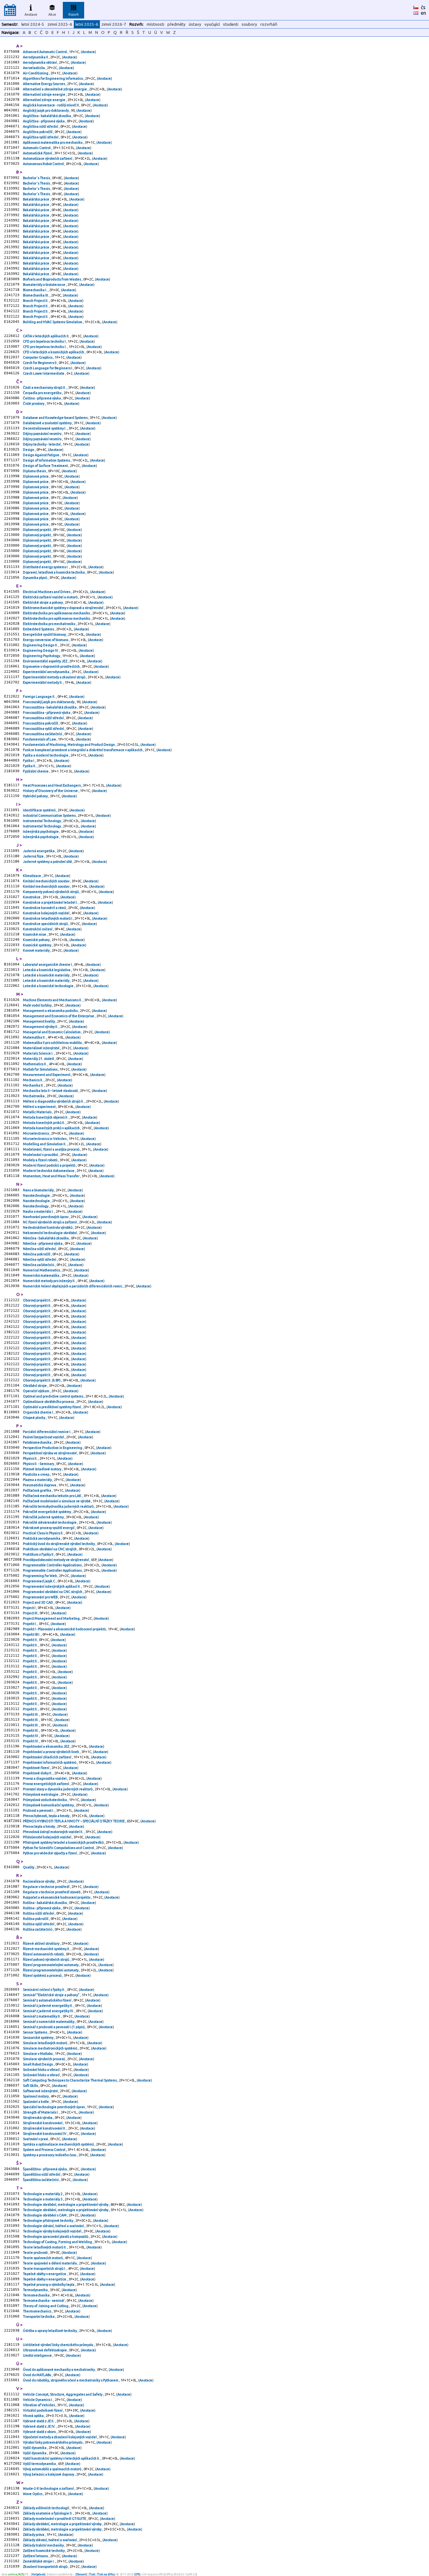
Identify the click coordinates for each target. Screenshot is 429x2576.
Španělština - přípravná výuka (45, 2169)
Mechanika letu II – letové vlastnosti (51, 1091)
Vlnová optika (34, 2416)
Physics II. (30, 1458)
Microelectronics (36, 1133)
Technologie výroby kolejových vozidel (52, 2231)
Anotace (31, 14)
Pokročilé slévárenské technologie (50, 1522)
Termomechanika (37, 2295)
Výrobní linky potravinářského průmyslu (53, 2442)
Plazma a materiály (38, 1480)
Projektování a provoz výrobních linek (51, 1752)
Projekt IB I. (32, 1634)
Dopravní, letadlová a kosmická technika (54, 572)
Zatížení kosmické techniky (44, 2551)
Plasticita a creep (36, 1474)
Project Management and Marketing (52, 1618)
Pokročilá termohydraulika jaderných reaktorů (59, 1506)
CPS (137, 2574)
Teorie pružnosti (36, 2253)
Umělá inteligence (38, 2355)
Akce (52, 14)
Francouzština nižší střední (44, 718)
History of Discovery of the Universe (51, 791)
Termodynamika (36, 2290)
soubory (249, 24)
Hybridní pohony (36, 796)
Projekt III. (31, 1714)
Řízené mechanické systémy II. (47, 1949)
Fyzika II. (30, 766)
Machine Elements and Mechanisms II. (53, 1000)
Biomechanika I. (35, 290)
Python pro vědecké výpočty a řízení (50, 1853)
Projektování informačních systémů (50, 1762)
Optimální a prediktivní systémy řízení (52, 1407)
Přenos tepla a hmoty (39, 1826)
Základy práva (34, 2535)
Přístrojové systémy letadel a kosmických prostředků (64, 1842)
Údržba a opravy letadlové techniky (50, 2331)
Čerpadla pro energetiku (43, 393)
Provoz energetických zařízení (46, 1784)
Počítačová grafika (37, 1490)
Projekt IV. (31, 1736)
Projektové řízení (36, 1768)
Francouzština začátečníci (43, 734)
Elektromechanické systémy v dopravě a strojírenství (63, 608)
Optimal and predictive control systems (53, 1396)
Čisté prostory (34, 404)
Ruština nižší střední (39, 1913)
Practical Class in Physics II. (43, 1533)
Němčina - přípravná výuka (43, 1243)
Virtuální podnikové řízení (43, 2410)
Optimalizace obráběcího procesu (49, 1402)
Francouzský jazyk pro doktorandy (49, 702)
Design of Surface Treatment (46, 466)
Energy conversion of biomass (46, 640)
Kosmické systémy (37, 945)
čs (423, 7)
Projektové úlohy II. (38, 1773)
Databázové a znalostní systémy (48, 423)
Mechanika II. (34, 1085)
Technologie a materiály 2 (43, 2194)
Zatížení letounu (36, 2556)
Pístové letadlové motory (42, 1469)
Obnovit (81, 2574)
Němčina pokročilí (37, 1254)
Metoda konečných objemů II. (46, 1117)
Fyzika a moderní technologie (46, 755)
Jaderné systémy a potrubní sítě (48, 862)
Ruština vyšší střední (39, 1924)
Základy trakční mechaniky (44, 2545)
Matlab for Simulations (41, 1069)
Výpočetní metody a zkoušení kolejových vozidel (60, 2437)
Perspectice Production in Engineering (53, 1448)
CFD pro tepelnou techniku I (45, 341)
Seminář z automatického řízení (47, 2000)
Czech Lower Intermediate (44, 373)
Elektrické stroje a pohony (43, 602)
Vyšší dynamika (35, 2448)
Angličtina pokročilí (38, 132)
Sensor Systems (35, 2032)
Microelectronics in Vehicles (45, 1139)
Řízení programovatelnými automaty (51, 1965)
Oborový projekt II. (37, 1300)
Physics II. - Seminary (39, 1464)
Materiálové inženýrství (41, 1048)
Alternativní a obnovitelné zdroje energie (55, 89)
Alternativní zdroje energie (44, 94)
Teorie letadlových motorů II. (45, 2247)
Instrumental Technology (42, 821)
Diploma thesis (35, 471)
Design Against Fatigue (41, 455)
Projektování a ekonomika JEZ (46, 1746)
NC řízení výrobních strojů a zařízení (50, 1222)
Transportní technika (39, 2317)
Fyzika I (29, 761)
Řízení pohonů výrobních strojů (46, 1959)
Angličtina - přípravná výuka (44, 121)
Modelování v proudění (41, 1155)
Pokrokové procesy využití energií (49, 1528)
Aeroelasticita (34, 68)
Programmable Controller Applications (53, 1565)
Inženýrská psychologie (41, 831)
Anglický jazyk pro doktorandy (46, 110)
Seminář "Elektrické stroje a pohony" (52, 1995)
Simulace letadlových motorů (45, 2043)
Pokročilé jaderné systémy (44, 1517)
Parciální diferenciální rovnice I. (47, 1432)
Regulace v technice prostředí (46, 1887)
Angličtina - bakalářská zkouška (47, 116)
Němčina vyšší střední (40, 1259)
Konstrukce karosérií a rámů (45, 908)
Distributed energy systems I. (46, 567)
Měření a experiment (40, 1107)
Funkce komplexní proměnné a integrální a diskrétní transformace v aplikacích (83, 750)
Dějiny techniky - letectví (42, 444)
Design (29, 450)
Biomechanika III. (36, 295)
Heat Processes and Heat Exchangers (52, 785)
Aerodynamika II (36, 57)
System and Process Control (44, 2150)
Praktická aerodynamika (42, 1538)
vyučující (212, 24)
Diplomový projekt (37, 530)
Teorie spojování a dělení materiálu (50, 2263)
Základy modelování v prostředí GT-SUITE (55, 2519)
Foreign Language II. (39, 697)
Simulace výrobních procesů (44, 2059)
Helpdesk (38, 2574)
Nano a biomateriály (39, 1190)
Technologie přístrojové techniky (48, 2221)
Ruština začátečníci (38, 1929)
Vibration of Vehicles (39, 2405)
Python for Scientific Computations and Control (59, 1848)
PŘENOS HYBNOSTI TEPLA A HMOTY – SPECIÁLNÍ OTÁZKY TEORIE (74, 1821)
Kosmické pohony (37, 940)
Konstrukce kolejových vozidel (46, 913)
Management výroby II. (41, 1027)
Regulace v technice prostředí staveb (52, 1892)
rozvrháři (269, 24)
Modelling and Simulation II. (45, 1144)
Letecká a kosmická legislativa (47, 970)
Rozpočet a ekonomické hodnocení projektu (57, 1897)
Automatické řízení (38, 153)
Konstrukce (32, 897)
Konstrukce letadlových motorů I (48, 918)
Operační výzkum (36, 1391)
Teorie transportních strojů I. (45, 2269)
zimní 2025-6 (60, 24)
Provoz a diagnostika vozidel (45, 1778)
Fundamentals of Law (40, 739)
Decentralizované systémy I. (45, 428)
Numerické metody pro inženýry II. (49, 1281)
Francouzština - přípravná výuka (47, 713)
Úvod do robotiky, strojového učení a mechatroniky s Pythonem (71, 2380)
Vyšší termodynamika (40, 2464)
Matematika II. (35, 1037)
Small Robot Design (38, 2064)
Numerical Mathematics (42, 1270)
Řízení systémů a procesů (43, 1975)
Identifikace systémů (40, 810)
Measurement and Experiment (47, 1075)
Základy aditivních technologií (46, 2508)
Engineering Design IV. (41, 650)
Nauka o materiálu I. (39, 1211)
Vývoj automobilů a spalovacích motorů (52, 2469)
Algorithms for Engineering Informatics (53, 78)
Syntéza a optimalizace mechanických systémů (59, 2144)
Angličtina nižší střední (41, 126)
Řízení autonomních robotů (44, 1954)
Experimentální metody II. (43, 682)
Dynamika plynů (35, 578)
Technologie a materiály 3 (43, 2199)
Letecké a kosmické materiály (46, 975)
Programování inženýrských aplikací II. (52, 1586)
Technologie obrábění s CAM (45, 2215)
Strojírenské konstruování (43, 2123)
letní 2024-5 (33, 24)
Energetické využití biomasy (45, 634)
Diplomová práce (36, 476)
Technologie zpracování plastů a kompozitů (56, 2237)
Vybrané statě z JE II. (39, 2421)
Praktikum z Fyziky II (38, 1554)
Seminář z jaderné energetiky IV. (49, 2011)
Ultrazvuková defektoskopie (45, 2350)
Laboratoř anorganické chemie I (48, 965)
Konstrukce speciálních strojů (46, 924)
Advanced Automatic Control (45, 52)
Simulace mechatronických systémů (50, 2048)
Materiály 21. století (39, 1059)
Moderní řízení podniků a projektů (49, 1165)
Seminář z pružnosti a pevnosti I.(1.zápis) (54, 2027)
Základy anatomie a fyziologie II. (48, 2513)
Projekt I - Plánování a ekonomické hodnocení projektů (65, 1629)
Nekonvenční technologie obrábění (50, 1233)
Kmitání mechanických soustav (46, 881)
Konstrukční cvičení (38, 929)
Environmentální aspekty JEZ (45, 661)
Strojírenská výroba (38, 2118)
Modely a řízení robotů (41, 1160)
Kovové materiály (37, 950)
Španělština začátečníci (41, 2180)
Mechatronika (34, 1096)
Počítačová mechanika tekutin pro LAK (52, 1496)
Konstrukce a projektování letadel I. (51, 902)
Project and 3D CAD (38, 1602)
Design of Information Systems (47, 460)
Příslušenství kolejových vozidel (47, 1837)
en (424, 13)
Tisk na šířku (106, 2574)
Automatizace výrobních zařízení (48, 158)
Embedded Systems (39, 629)
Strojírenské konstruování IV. (45, 2134)
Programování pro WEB (41, 1597)
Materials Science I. (38, 1053)
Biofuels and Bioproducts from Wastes (52, 279)
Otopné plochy (34, 1418)
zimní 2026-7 (114, 24)
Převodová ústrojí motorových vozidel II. (53, 1832)
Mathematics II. (35, 1064)
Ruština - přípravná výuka (42, 1908)
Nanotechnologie (37, 1195)
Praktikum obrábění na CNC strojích (50, 1549)
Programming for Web (40, 1576)
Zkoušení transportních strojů (46, 2567)
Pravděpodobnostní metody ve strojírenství (56, 1560)
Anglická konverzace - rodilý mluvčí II (51, 105)
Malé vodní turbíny (38, 1005)
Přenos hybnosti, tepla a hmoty (46, 1816)
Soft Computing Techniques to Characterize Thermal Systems (70, 2080)
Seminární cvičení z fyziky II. (44, 1990)
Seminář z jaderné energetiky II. (48, 2006)
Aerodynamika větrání (40, 62)
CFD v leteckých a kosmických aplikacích (54, 352)
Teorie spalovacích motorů (43, 2258)
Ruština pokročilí (36, 1919)
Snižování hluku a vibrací (42, 2070)
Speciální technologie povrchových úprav (54, 2107)
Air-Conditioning (36, 73)
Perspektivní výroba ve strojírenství (50, 1453)
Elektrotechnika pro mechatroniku (49, 624)
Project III (30, 1613)
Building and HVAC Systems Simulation (53, 322)
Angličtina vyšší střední (41, 137)
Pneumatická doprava (40, 1485)
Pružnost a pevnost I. (39, 1810)
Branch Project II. (36, 301)
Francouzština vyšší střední (44, 729)
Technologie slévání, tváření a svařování (54, 2226)
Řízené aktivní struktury (41, 1943)
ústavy (195, 24)
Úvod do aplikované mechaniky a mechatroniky (59, 2370)
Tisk (92, 2574)
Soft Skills (31, 2086)
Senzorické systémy (38, 2038)
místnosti (155, 24)
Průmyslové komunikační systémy (49, 1805)
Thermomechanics (37, 2311)
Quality (29, 1867)
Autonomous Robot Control (44, 164)
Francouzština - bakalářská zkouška (50, 707)
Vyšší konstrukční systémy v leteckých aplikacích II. (62, 2458)
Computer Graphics (38, 357)
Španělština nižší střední (42, 2174)
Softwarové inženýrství (41, 2091)
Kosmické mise (35, 934)
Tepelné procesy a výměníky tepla (49, 2285)
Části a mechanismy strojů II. (45, 387)
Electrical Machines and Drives (47, 592)
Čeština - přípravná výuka (42, 398)
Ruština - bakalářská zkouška (45, 1903)
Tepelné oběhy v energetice (45, 2274)
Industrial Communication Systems (50, 815)
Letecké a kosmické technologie (49, 986)
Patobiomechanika (38, 1442)
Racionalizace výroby (39, 1881)
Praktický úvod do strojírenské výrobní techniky (59, 1544)
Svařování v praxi (36, 2139)
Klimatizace (32, 876)
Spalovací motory (36, 2096)
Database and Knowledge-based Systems (56, 418)
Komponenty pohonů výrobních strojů (51, 892)
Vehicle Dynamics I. (38, 2400)
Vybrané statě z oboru (40, 2432)
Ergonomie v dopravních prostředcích (52, 666)
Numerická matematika (41, 1275)
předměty (176, 24)
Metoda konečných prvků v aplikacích (52, 1128)
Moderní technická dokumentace (49, 1171)
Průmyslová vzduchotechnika (45, 1800)
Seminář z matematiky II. (42, 2016)
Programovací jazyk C (39, 1581)
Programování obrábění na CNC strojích (53, 1592)
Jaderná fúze (34, 856)
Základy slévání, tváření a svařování (50, 2540)
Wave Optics (33, 2494)
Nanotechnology (36, 1206)
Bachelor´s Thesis (37, 178)
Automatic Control (37, 148)
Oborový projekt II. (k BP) (42, 1380)
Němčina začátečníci (39, 1265)
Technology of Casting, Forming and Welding (58, 2242)
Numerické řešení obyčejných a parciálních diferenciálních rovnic (73, 1286)
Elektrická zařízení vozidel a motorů (51, 597)
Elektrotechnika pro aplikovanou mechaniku (57, 613)
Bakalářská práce (36, 199)
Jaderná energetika (39, 851)
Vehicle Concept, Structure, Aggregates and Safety (63, 2394)
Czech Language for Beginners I (48, 368)
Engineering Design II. (41, 645)
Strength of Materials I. (41, 2112)
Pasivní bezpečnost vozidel (44, 1437)
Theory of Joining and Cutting (46, 2306)
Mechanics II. (33, 1080)
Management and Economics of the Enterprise (59, 1016)
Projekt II (30, 1640)
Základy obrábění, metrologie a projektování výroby (62, 2524)
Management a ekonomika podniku (51, 1011)
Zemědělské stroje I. (39, 2561)
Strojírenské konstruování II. (45, 2128)
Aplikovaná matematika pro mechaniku (53, 142)
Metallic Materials (38, 1112)
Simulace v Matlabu (38, 2054)
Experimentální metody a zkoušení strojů (54, 677)
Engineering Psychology (42, 656)
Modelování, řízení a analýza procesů (52, 1149)
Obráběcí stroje (35, 1386)
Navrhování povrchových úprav (46, 1217)
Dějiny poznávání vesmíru (43, 434)
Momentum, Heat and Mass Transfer (52, 1176)
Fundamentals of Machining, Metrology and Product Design (69, 745)
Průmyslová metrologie (41, 1794)
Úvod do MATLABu (37, 2375)
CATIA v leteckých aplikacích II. (46, 336)
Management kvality (39, 1021)
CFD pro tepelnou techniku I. (45, 347)
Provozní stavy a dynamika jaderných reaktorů (58, 1789)
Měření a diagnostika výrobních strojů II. (54, 1101)
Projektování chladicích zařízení (47, 1757)
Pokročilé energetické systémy (47, 1512)
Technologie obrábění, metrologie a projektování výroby (66, 2205)
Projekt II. (31, 1645)
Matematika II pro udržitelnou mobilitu (53, 1043)
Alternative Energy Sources (44, 84)
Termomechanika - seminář (44, 2301)
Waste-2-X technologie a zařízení (49, 2488)
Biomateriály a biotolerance (44, 285)
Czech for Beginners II (40, 363)
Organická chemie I (38, 1412)
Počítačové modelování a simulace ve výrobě (57, 1501)
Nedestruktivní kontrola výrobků (48, 1227)
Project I (30, 1608)
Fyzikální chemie (36, 771)
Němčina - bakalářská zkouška (46, 1238)
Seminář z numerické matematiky (49, 2022)
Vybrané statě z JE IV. (39, 2426)
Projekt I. (30, 1624)
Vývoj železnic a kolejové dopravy (49, 2474)
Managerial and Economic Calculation (52, 1032)
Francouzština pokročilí (41, 723)
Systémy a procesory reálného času (50, 2155)
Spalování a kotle (36, 2102)
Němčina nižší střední (40, 1249)
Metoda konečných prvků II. (44, 1123)
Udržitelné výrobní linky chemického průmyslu (58, 2345)
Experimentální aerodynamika (46, 672)
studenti (231, 24)
